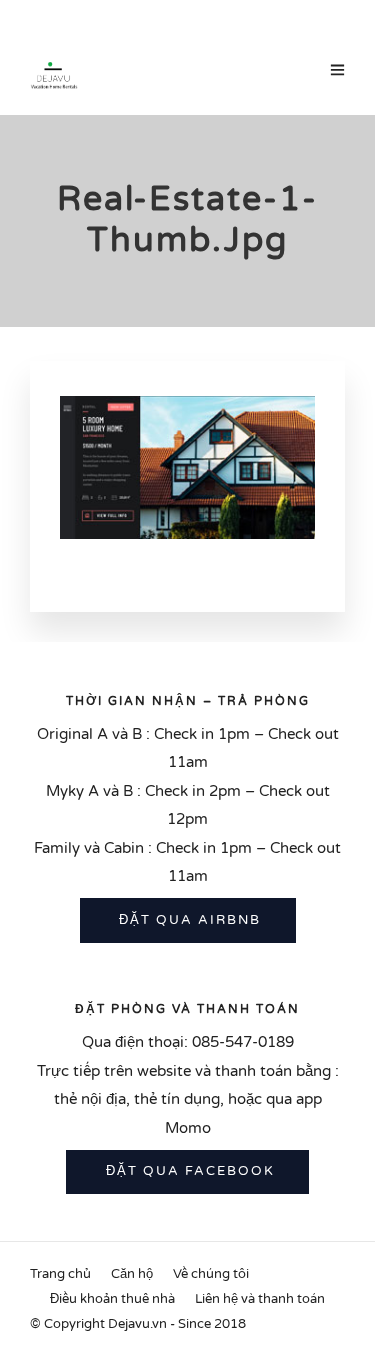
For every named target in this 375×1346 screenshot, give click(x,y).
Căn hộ (132, 1274)
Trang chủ (60, 1274)
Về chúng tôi (211, 1274)
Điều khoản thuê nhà (112, 1299)
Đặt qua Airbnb (187, 920)
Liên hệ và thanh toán (260, 1299)
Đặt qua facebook (188, 1171)
